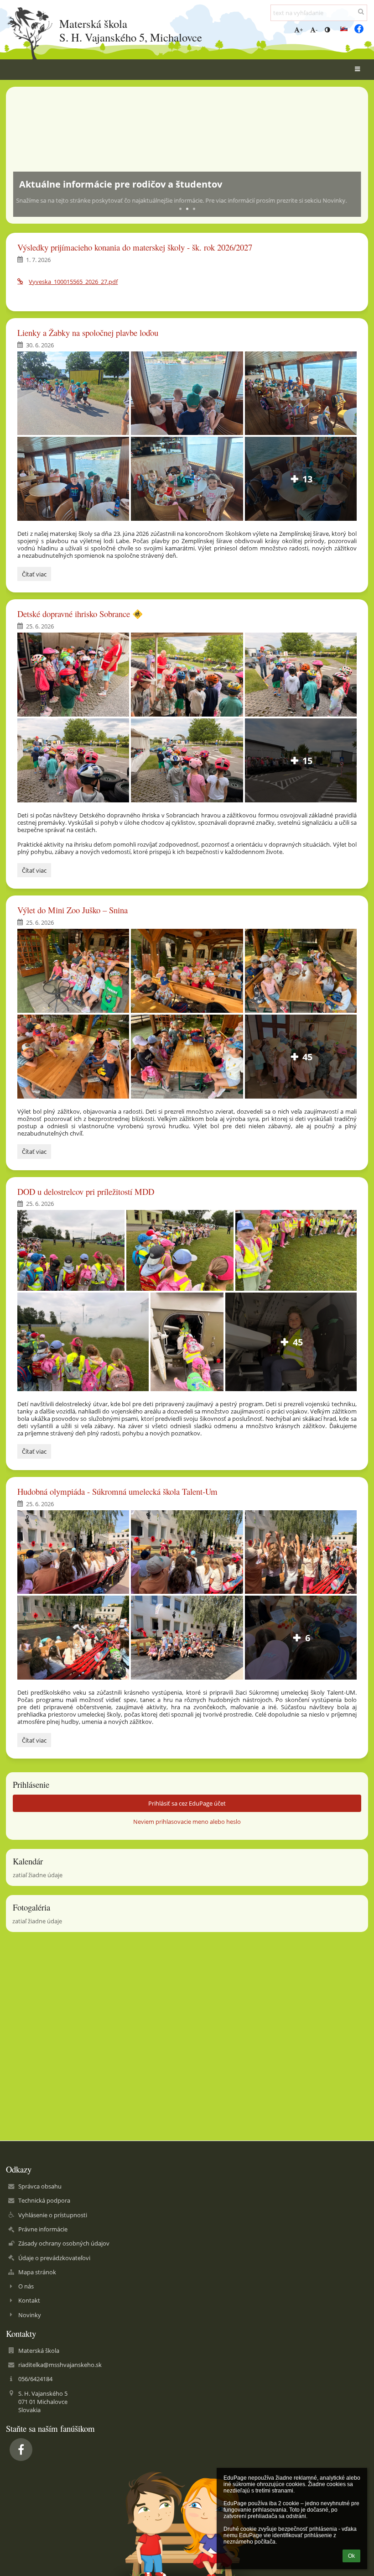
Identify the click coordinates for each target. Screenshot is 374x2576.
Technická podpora (44, 2200)
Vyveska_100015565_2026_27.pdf (73, 282)
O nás (26, 2286)
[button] (327, 30)
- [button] (317, 30)
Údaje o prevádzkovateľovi (54, 2258)
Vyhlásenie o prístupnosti (53, 2215)
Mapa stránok (37, 2272)
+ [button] (301, 30)
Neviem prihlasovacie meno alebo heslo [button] (187, 1822)
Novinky (30, 2315)
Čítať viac (34, 575)
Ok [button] (351, 2556)
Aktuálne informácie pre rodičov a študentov (121, 184)
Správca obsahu (40, 2186)
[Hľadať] (361, 11)
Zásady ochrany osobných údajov (64, 2243)
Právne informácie (43, 2229)
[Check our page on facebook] (359, 29)
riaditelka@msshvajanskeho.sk (60, 2365)
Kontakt (29, 2300)
